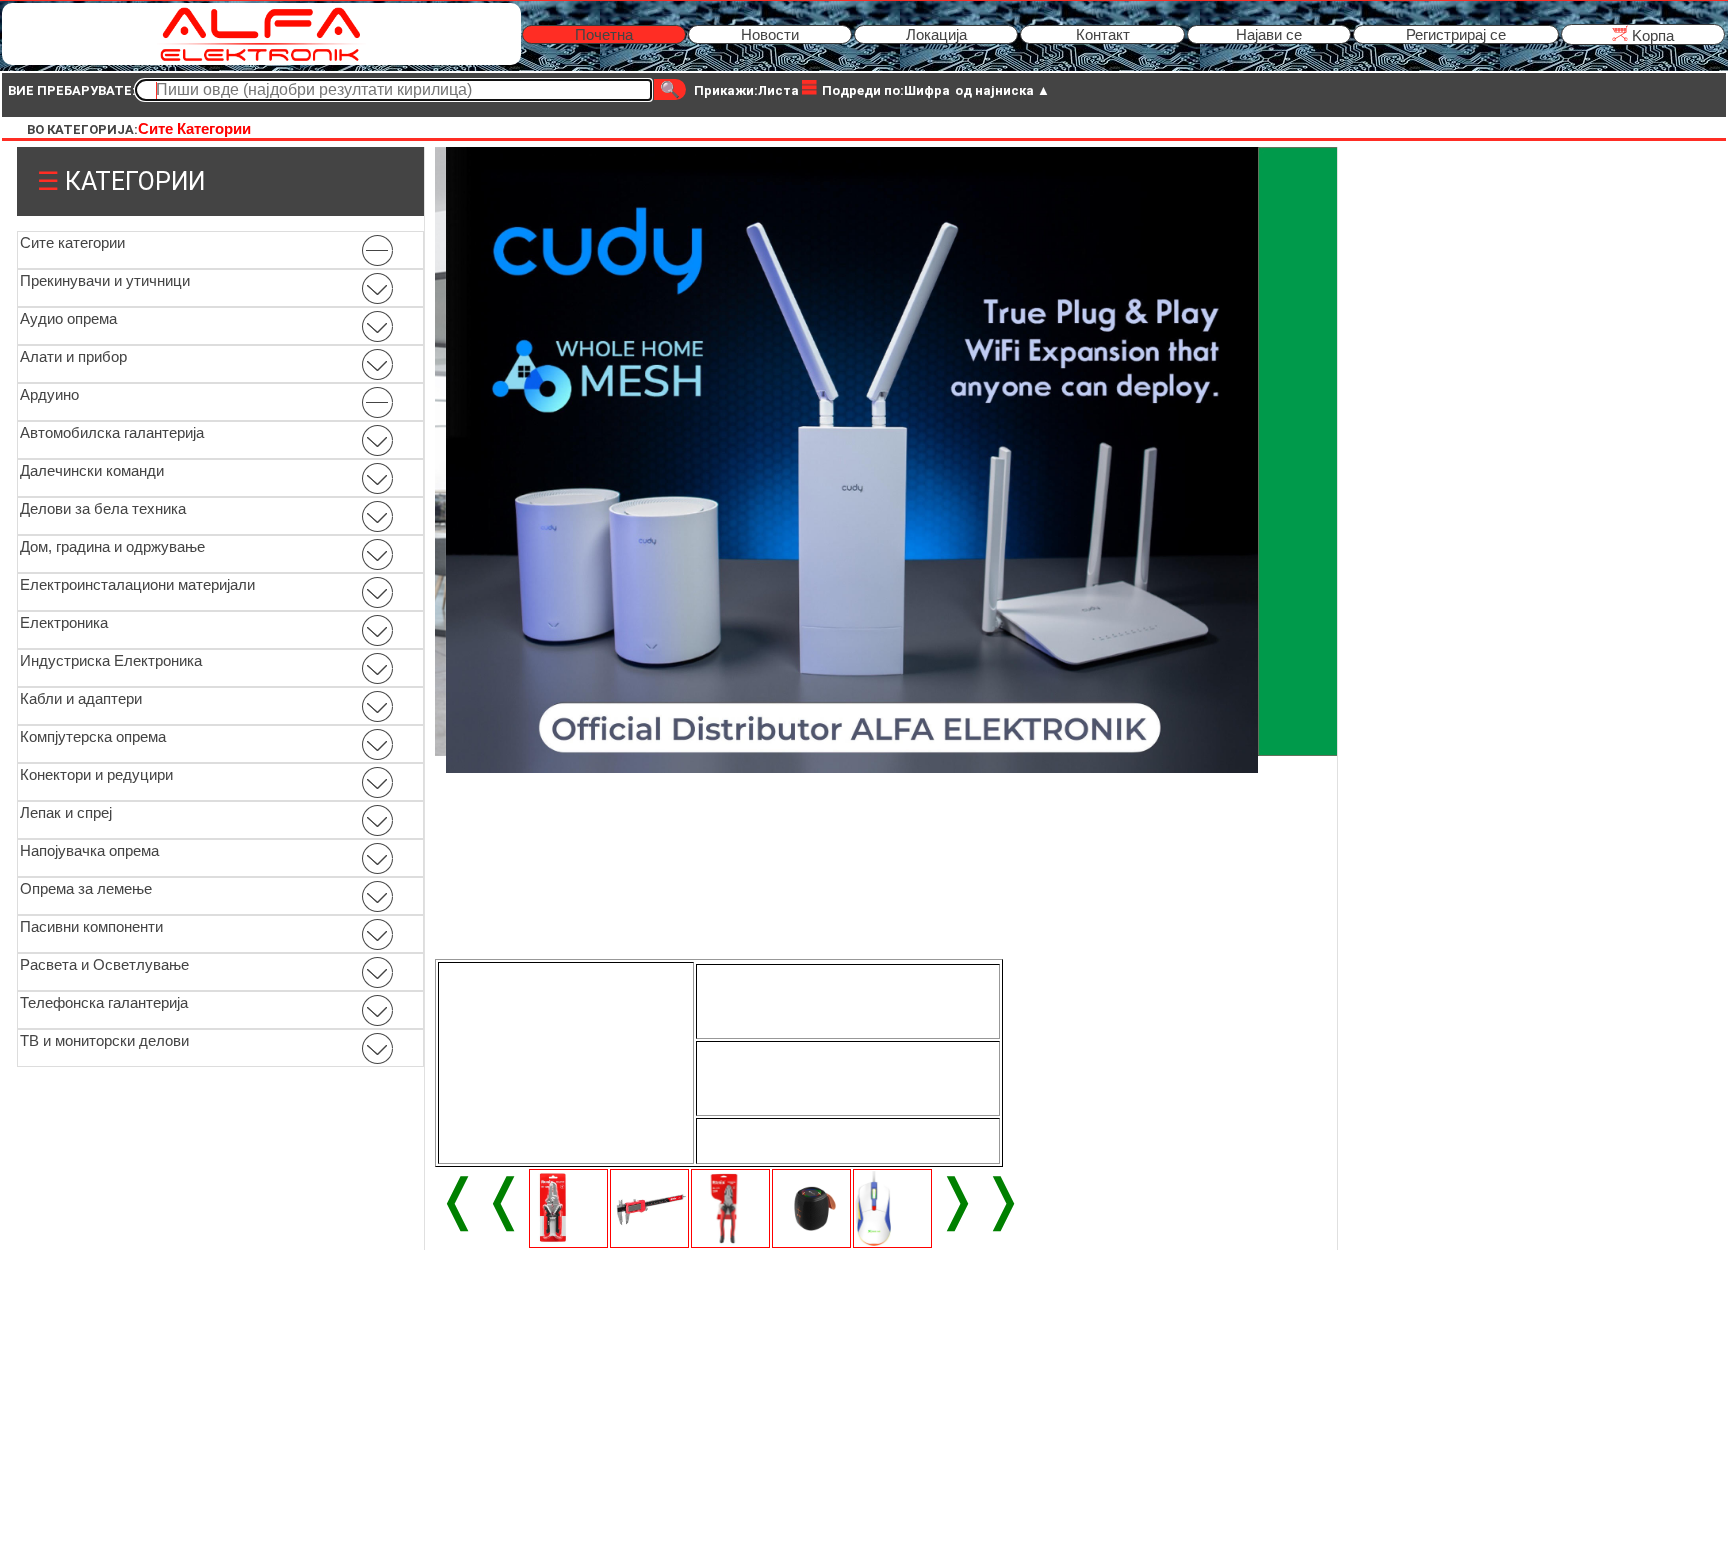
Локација (936, 34)
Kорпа (1651, 35)
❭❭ (980, 1199)
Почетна (604, 34)
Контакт (1103, 34)
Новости (770, 34)
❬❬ (481, 1199)
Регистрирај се (1456, 34)
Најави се (1269, 34)
